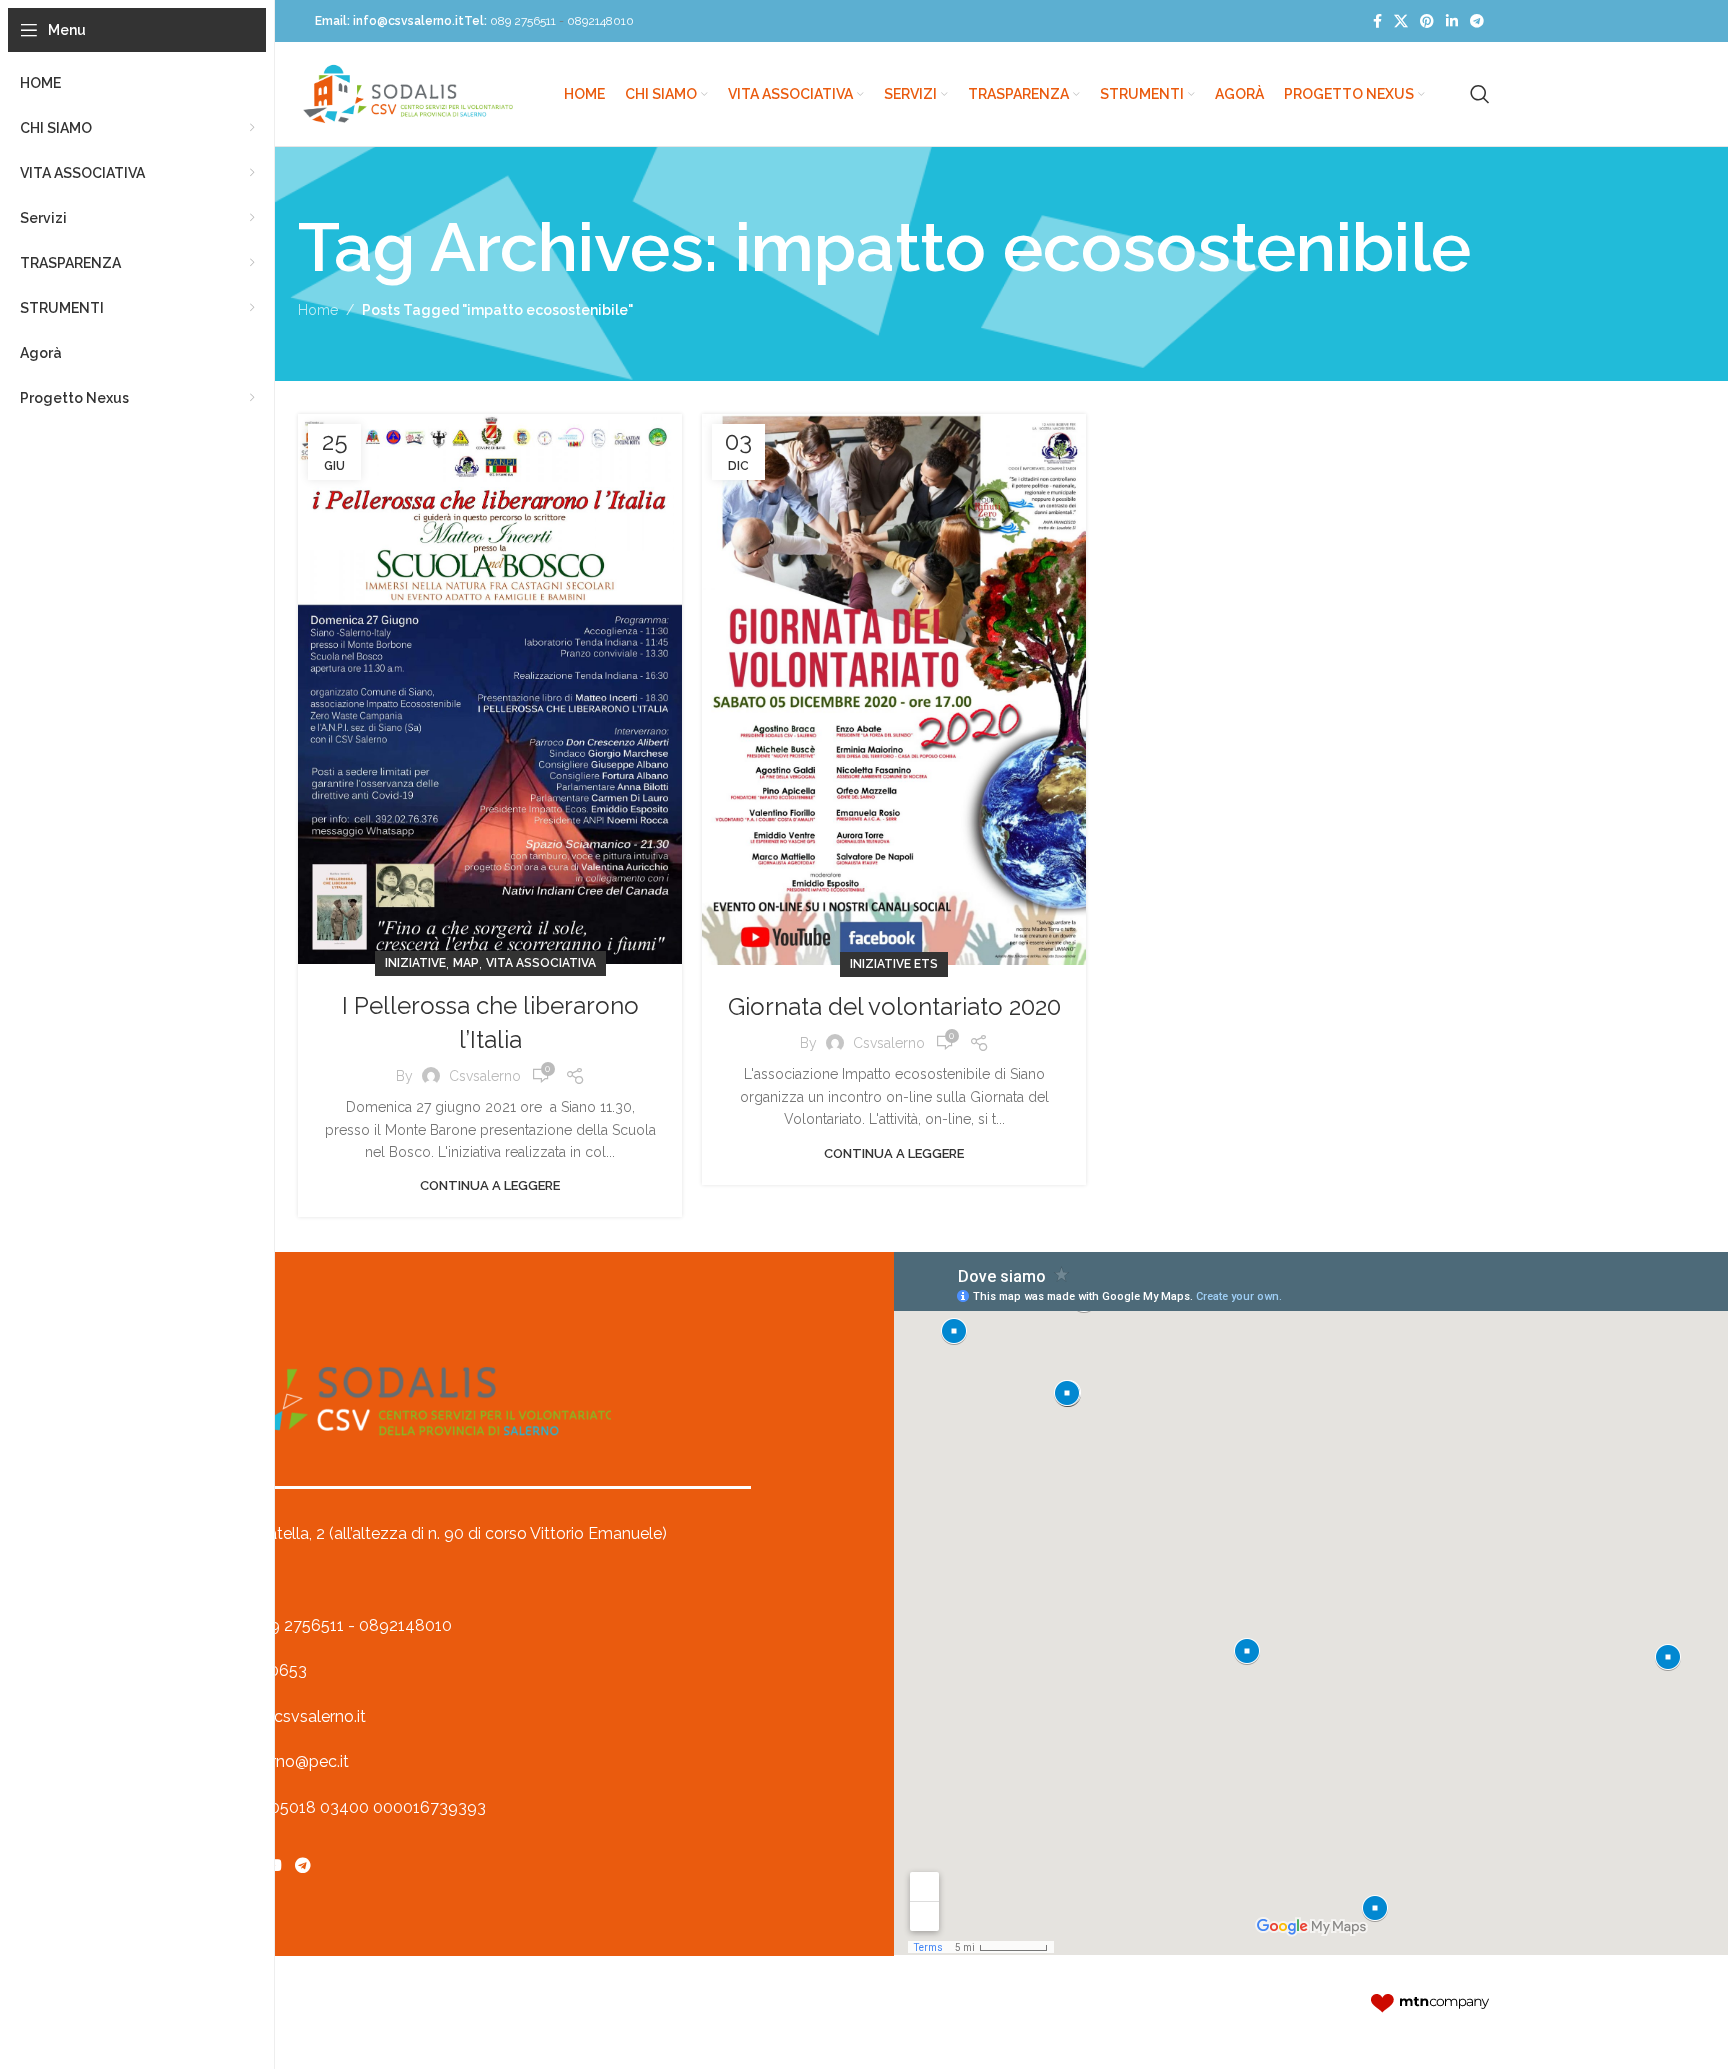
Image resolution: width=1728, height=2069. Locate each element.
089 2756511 (523, 21)
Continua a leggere (490, 1185)
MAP (466, 963)
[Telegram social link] (1477, 21)
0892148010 (600, 21)
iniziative (415, 963)
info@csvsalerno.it (408, 21)
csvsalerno (485, 1076)
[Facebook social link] (1377, 21)
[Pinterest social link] (1427, 21)
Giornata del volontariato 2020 (894, 1006)
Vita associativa (541, 963)
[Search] (1480, 94)
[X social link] (1401, 21)
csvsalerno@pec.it (282, 1761)
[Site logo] (408, 93)
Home (318, 310)
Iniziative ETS (894, 964)
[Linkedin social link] (1452, 21)
